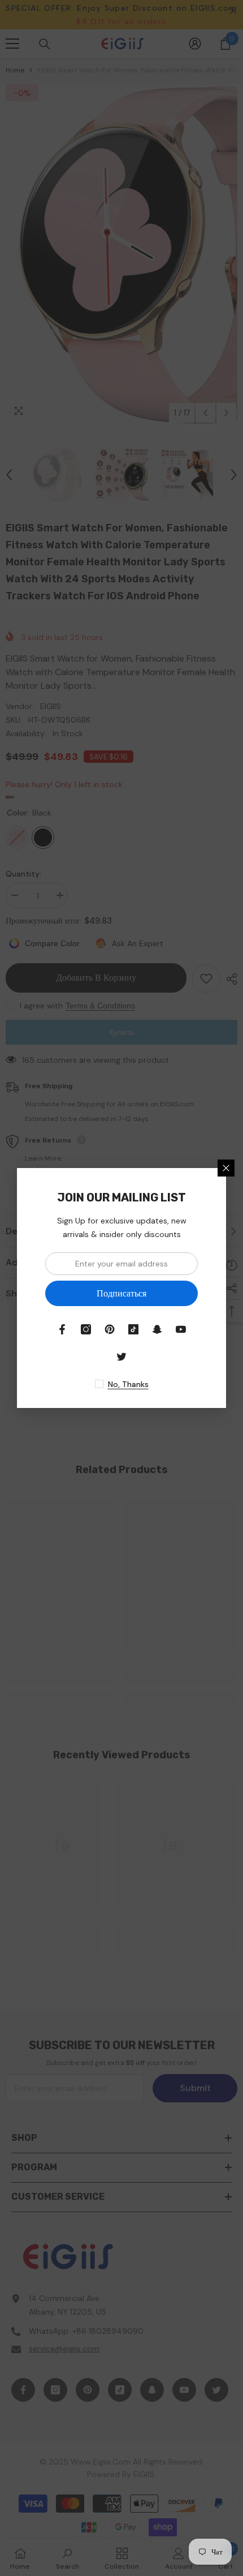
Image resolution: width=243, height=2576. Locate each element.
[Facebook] (62, 1329)
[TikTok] (133, 1329)
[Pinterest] (110, 1329)
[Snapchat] (157, 1329)
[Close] (226, 1168)
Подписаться (121, 1293)
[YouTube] (181, 1329)
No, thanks (128, 1384)
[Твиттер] (121, 1356)
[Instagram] (86, 1329)
